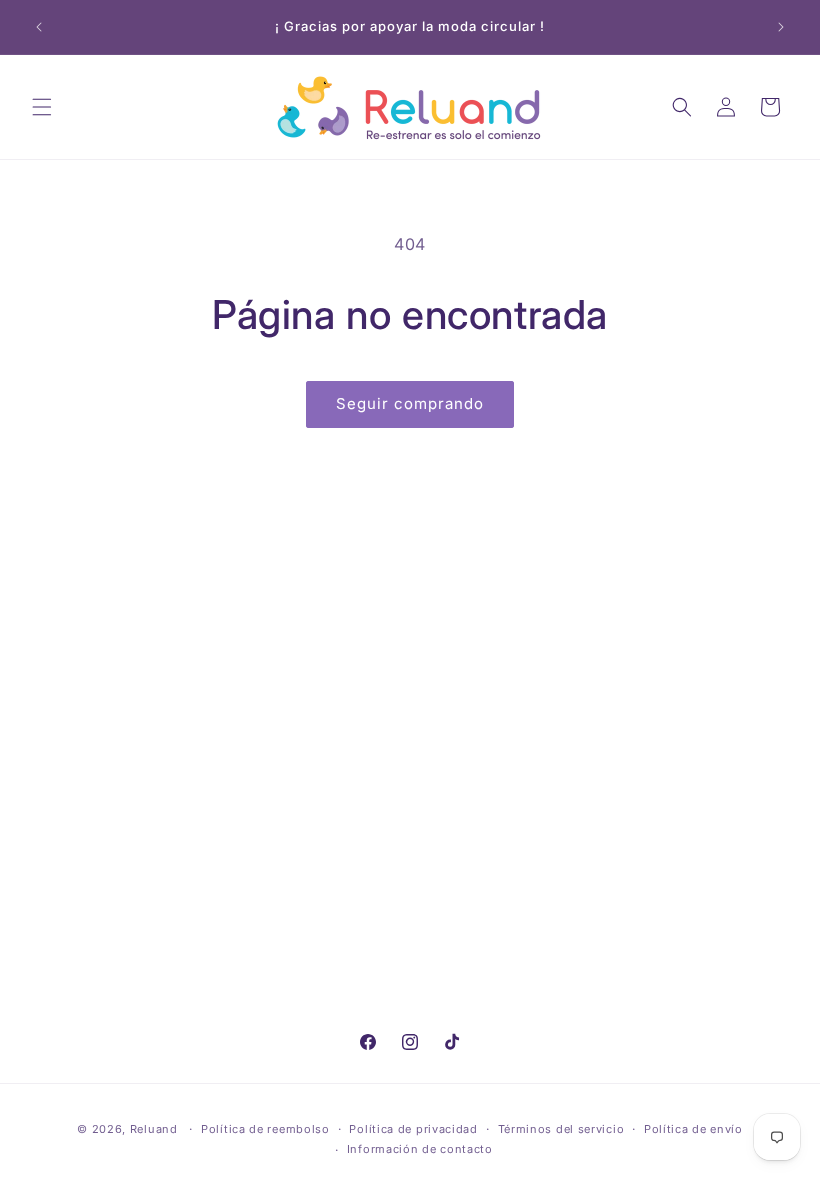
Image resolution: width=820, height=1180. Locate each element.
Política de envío (693, 1129)
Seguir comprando (410, 403)
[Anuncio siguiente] (781, 27)
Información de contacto (420, 1149)
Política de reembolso (265, 1129)
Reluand (154, 1129)
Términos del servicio (561, 1129)
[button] (42, 107)
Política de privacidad (413, 1129)
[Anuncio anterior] (39, 27)
